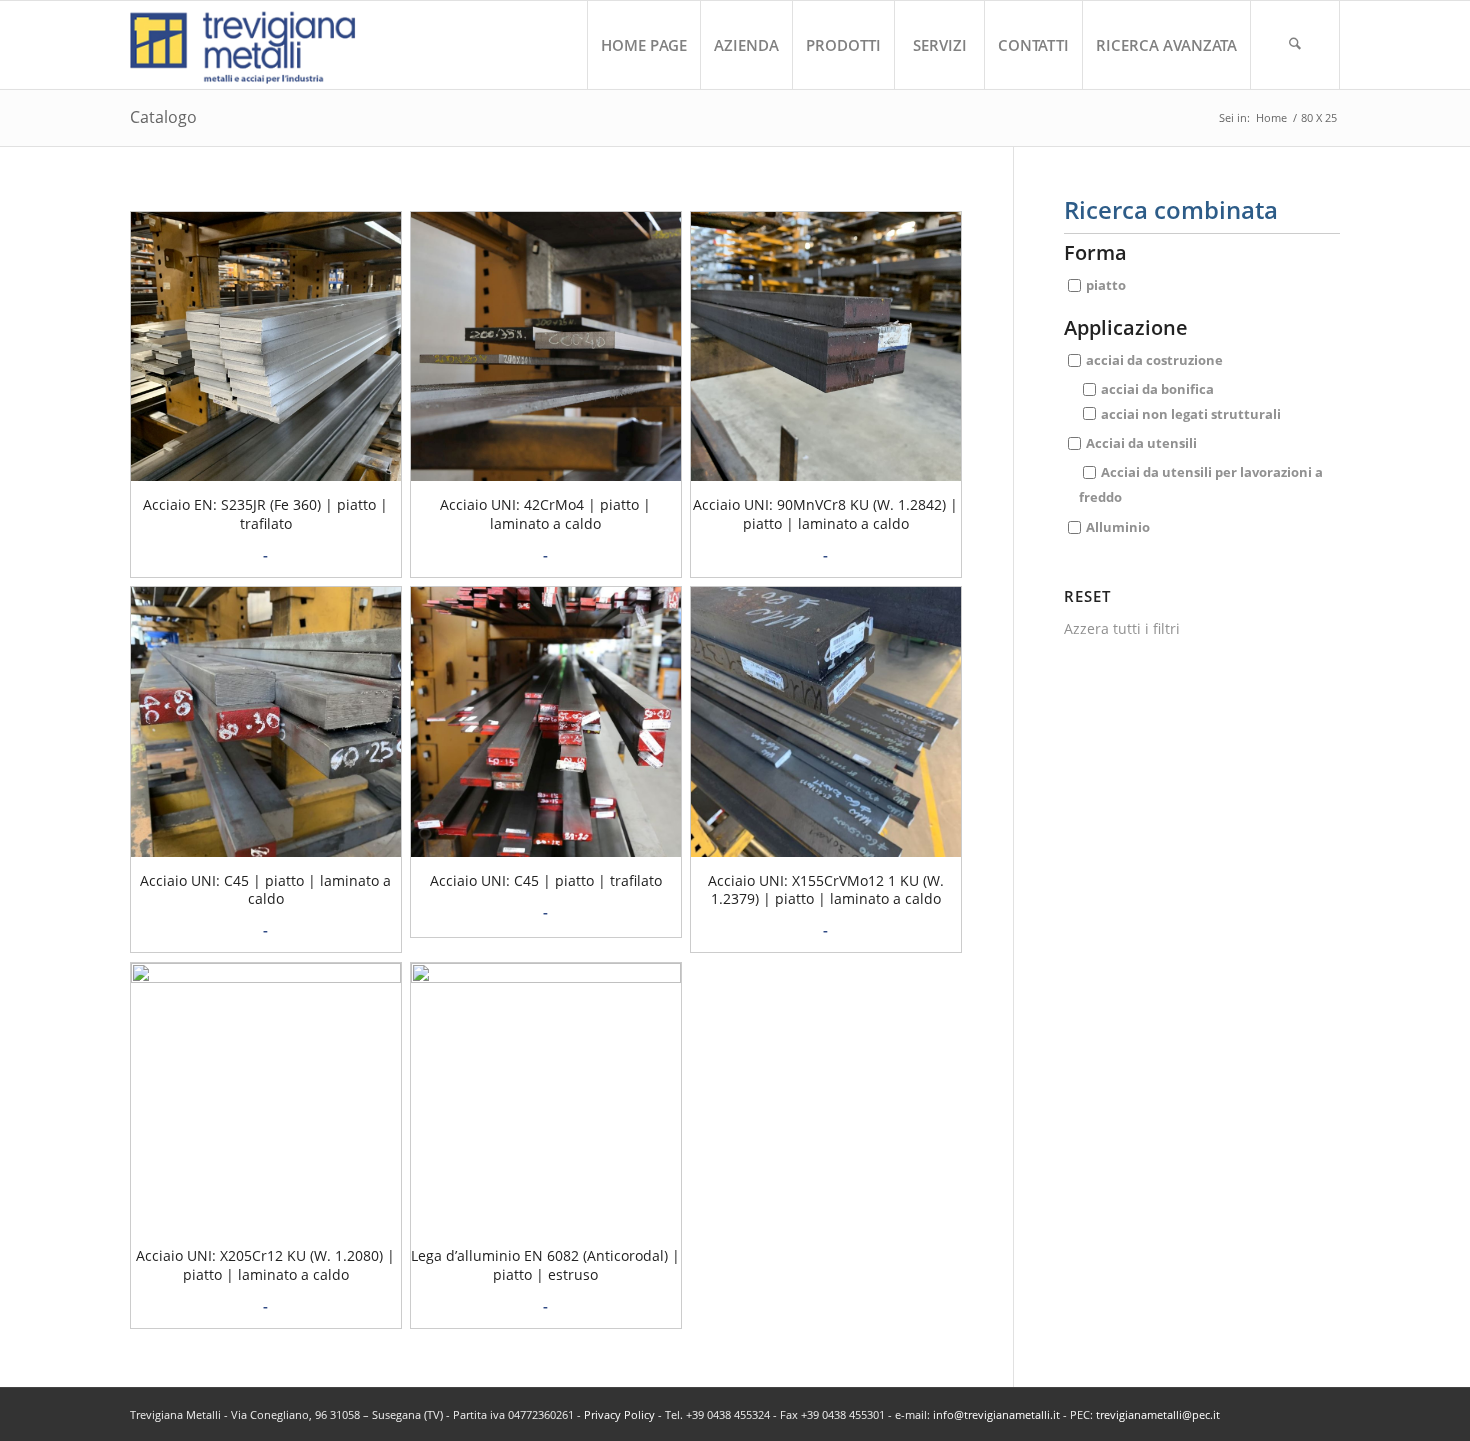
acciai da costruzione (1154, 360)
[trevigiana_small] (260, 45)
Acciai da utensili (1141, 443)
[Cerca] (1295, 45)
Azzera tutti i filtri (1122, 628)
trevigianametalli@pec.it (1158, 1414)
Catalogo (163, 117)
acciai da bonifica (1157, 389)
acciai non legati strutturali (1191, 413)
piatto (1106, 285)
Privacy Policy (619, 1414)
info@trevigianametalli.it (996, 1414)
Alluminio (1118, 526)
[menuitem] (643, 45)
